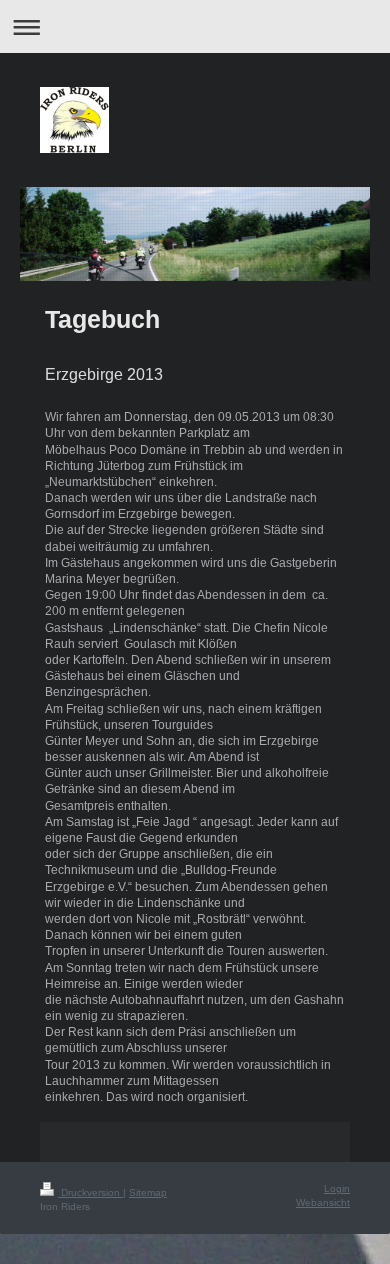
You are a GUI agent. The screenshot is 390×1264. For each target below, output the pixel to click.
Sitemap (148, 1192)
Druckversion (90, 1192)
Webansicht (323, 1202)
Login (337, 1188)
